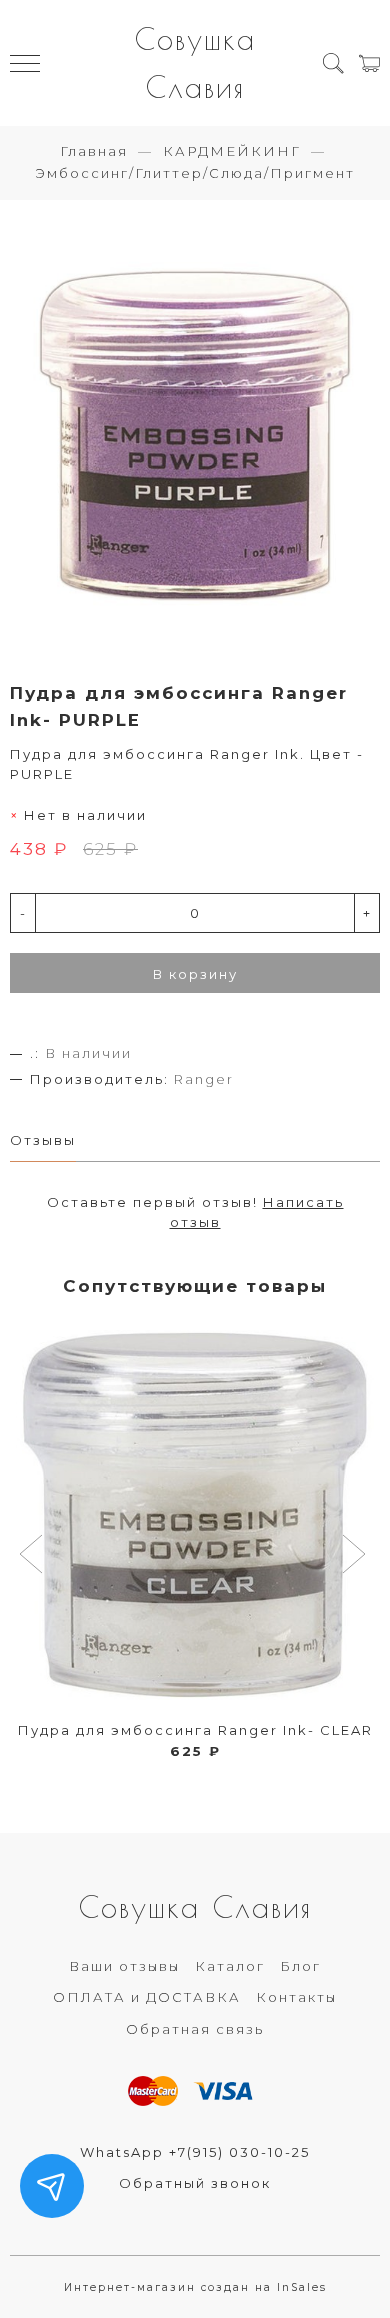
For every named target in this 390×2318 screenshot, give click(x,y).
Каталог (230, 1966)
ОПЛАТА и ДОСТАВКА (147, 1997)
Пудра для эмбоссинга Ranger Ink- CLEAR (195, 1730)
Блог (300, 1966)
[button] (33, 1556)
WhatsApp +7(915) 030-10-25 (195, 2152)
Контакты (296, 1997)
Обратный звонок (195, 2183)
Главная (94, 151)
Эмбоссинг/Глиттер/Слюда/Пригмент (195, 173)
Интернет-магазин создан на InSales (195, 2287)
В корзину (195, 974)
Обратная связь (195, 2029)
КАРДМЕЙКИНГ (232, 151)
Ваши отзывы (124, 1966)
